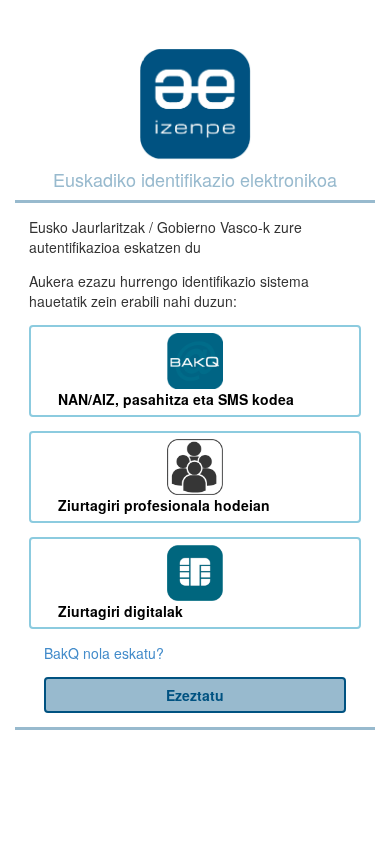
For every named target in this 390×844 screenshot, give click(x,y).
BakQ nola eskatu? (104, 653)
